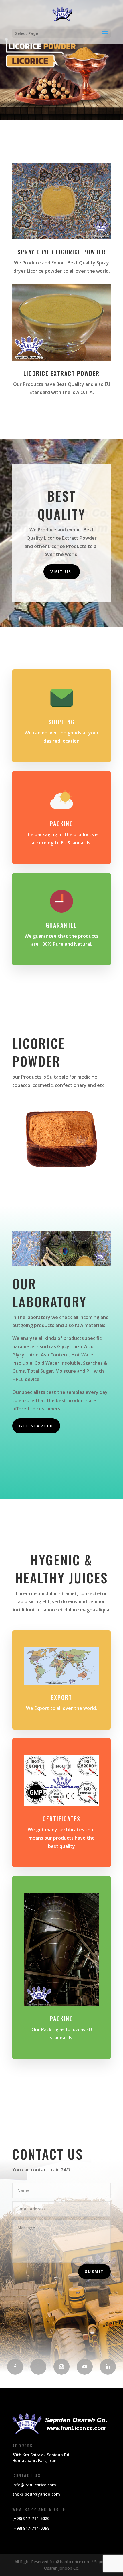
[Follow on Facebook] (15, 2367)
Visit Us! (62, 572)
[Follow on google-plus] (38, 2367)
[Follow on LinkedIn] (108, 2367)
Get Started (36, 1426)
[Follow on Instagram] (61, 2367)
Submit (94, 2271)
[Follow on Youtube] (85, 2367)
